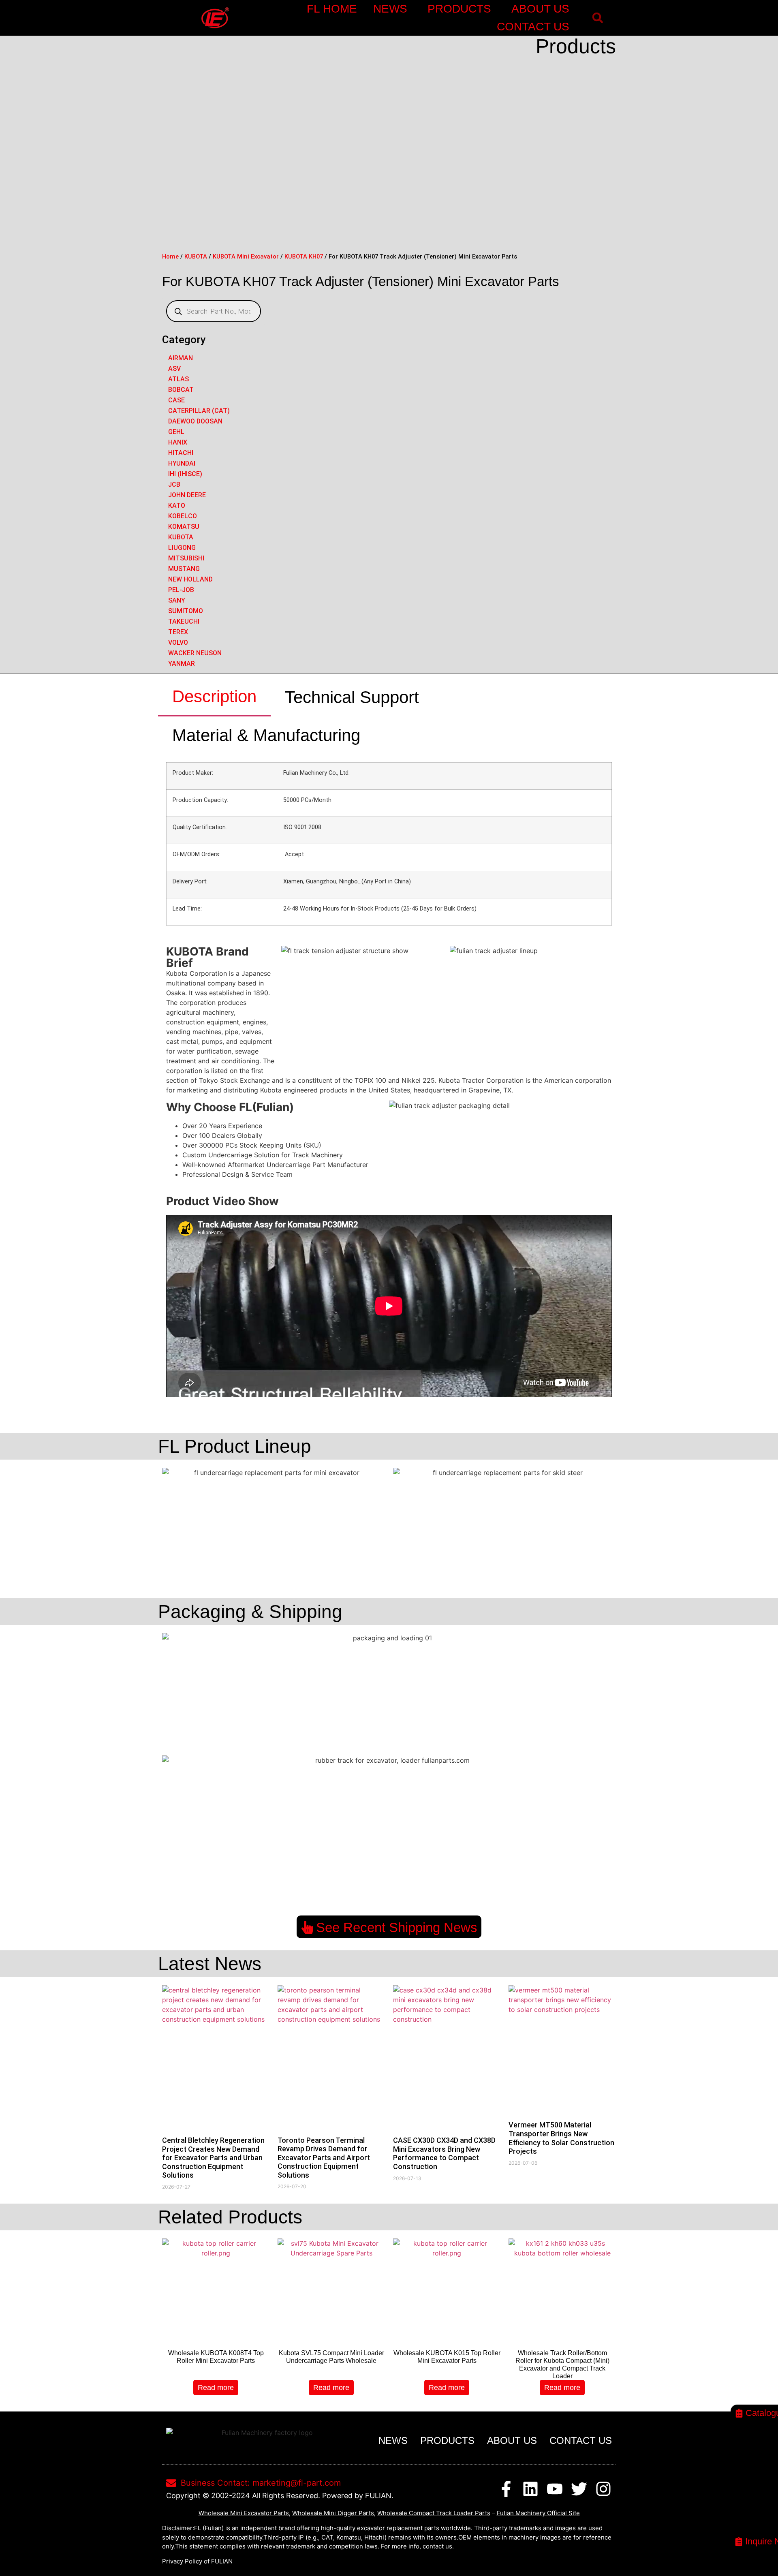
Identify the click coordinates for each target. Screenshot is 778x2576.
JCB (174, 484)
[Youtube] (555, 2489)
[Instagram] (603, 2489)
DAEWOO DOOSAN (195, 421)
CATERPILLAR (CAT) (199, 411)
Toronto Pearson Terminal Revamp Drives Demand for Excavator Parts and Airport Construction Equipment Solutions (324, 2158)
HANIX (178, 442)
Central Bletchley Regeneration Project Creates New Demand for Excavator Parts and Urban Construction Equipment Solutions (213, 2158)
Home (170, 257)
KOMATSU (184, 527)
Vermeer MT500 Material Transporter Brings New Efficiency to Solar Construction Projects (561, 2138)
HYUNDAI (182, 463)
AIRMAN (181, 358)
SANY (177, 600)
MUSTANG (184, 569)
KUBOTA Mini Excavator (246, 257)
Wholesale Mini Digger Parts (333, 2513)
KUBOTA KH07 (304, 257)
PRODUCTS (459, 9)
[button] (597, 18)
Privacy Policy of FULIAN (197, 2561)
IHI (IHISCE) (185, 474)
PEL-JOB (181, 590)
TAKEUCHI (184, 621)
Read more (216, 2388)
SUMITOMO (186, 611)
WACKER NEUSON (195, 653)
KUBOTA (196, 257)
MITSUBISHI (186, 558)
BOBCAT (181, 390)
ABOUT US (540, 9)
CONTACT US (533, 27)
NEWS (390, 9)
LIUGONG (182, 548)
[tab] (214, 697)
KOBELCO (183, 516)
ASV (174, 369)
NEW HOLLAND (190, 579)
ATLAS (178, 379)
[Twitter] (579, 2489)
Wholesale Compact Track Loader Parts (434, 2513)
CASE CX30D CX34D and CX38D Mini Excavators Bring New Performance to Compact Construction (444, 2153)
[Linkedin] (530, 2489)
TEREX (178, 632)
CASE (176, 400)
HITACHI (181, 453)
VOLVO (178, 642)
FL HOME (332, 9)
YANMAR (182, 664)
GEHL (176, 432)
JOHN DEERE (187, 495)
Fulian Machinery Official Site (538, 2513)
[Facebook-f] (506, 2489)
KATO (177, 506)
